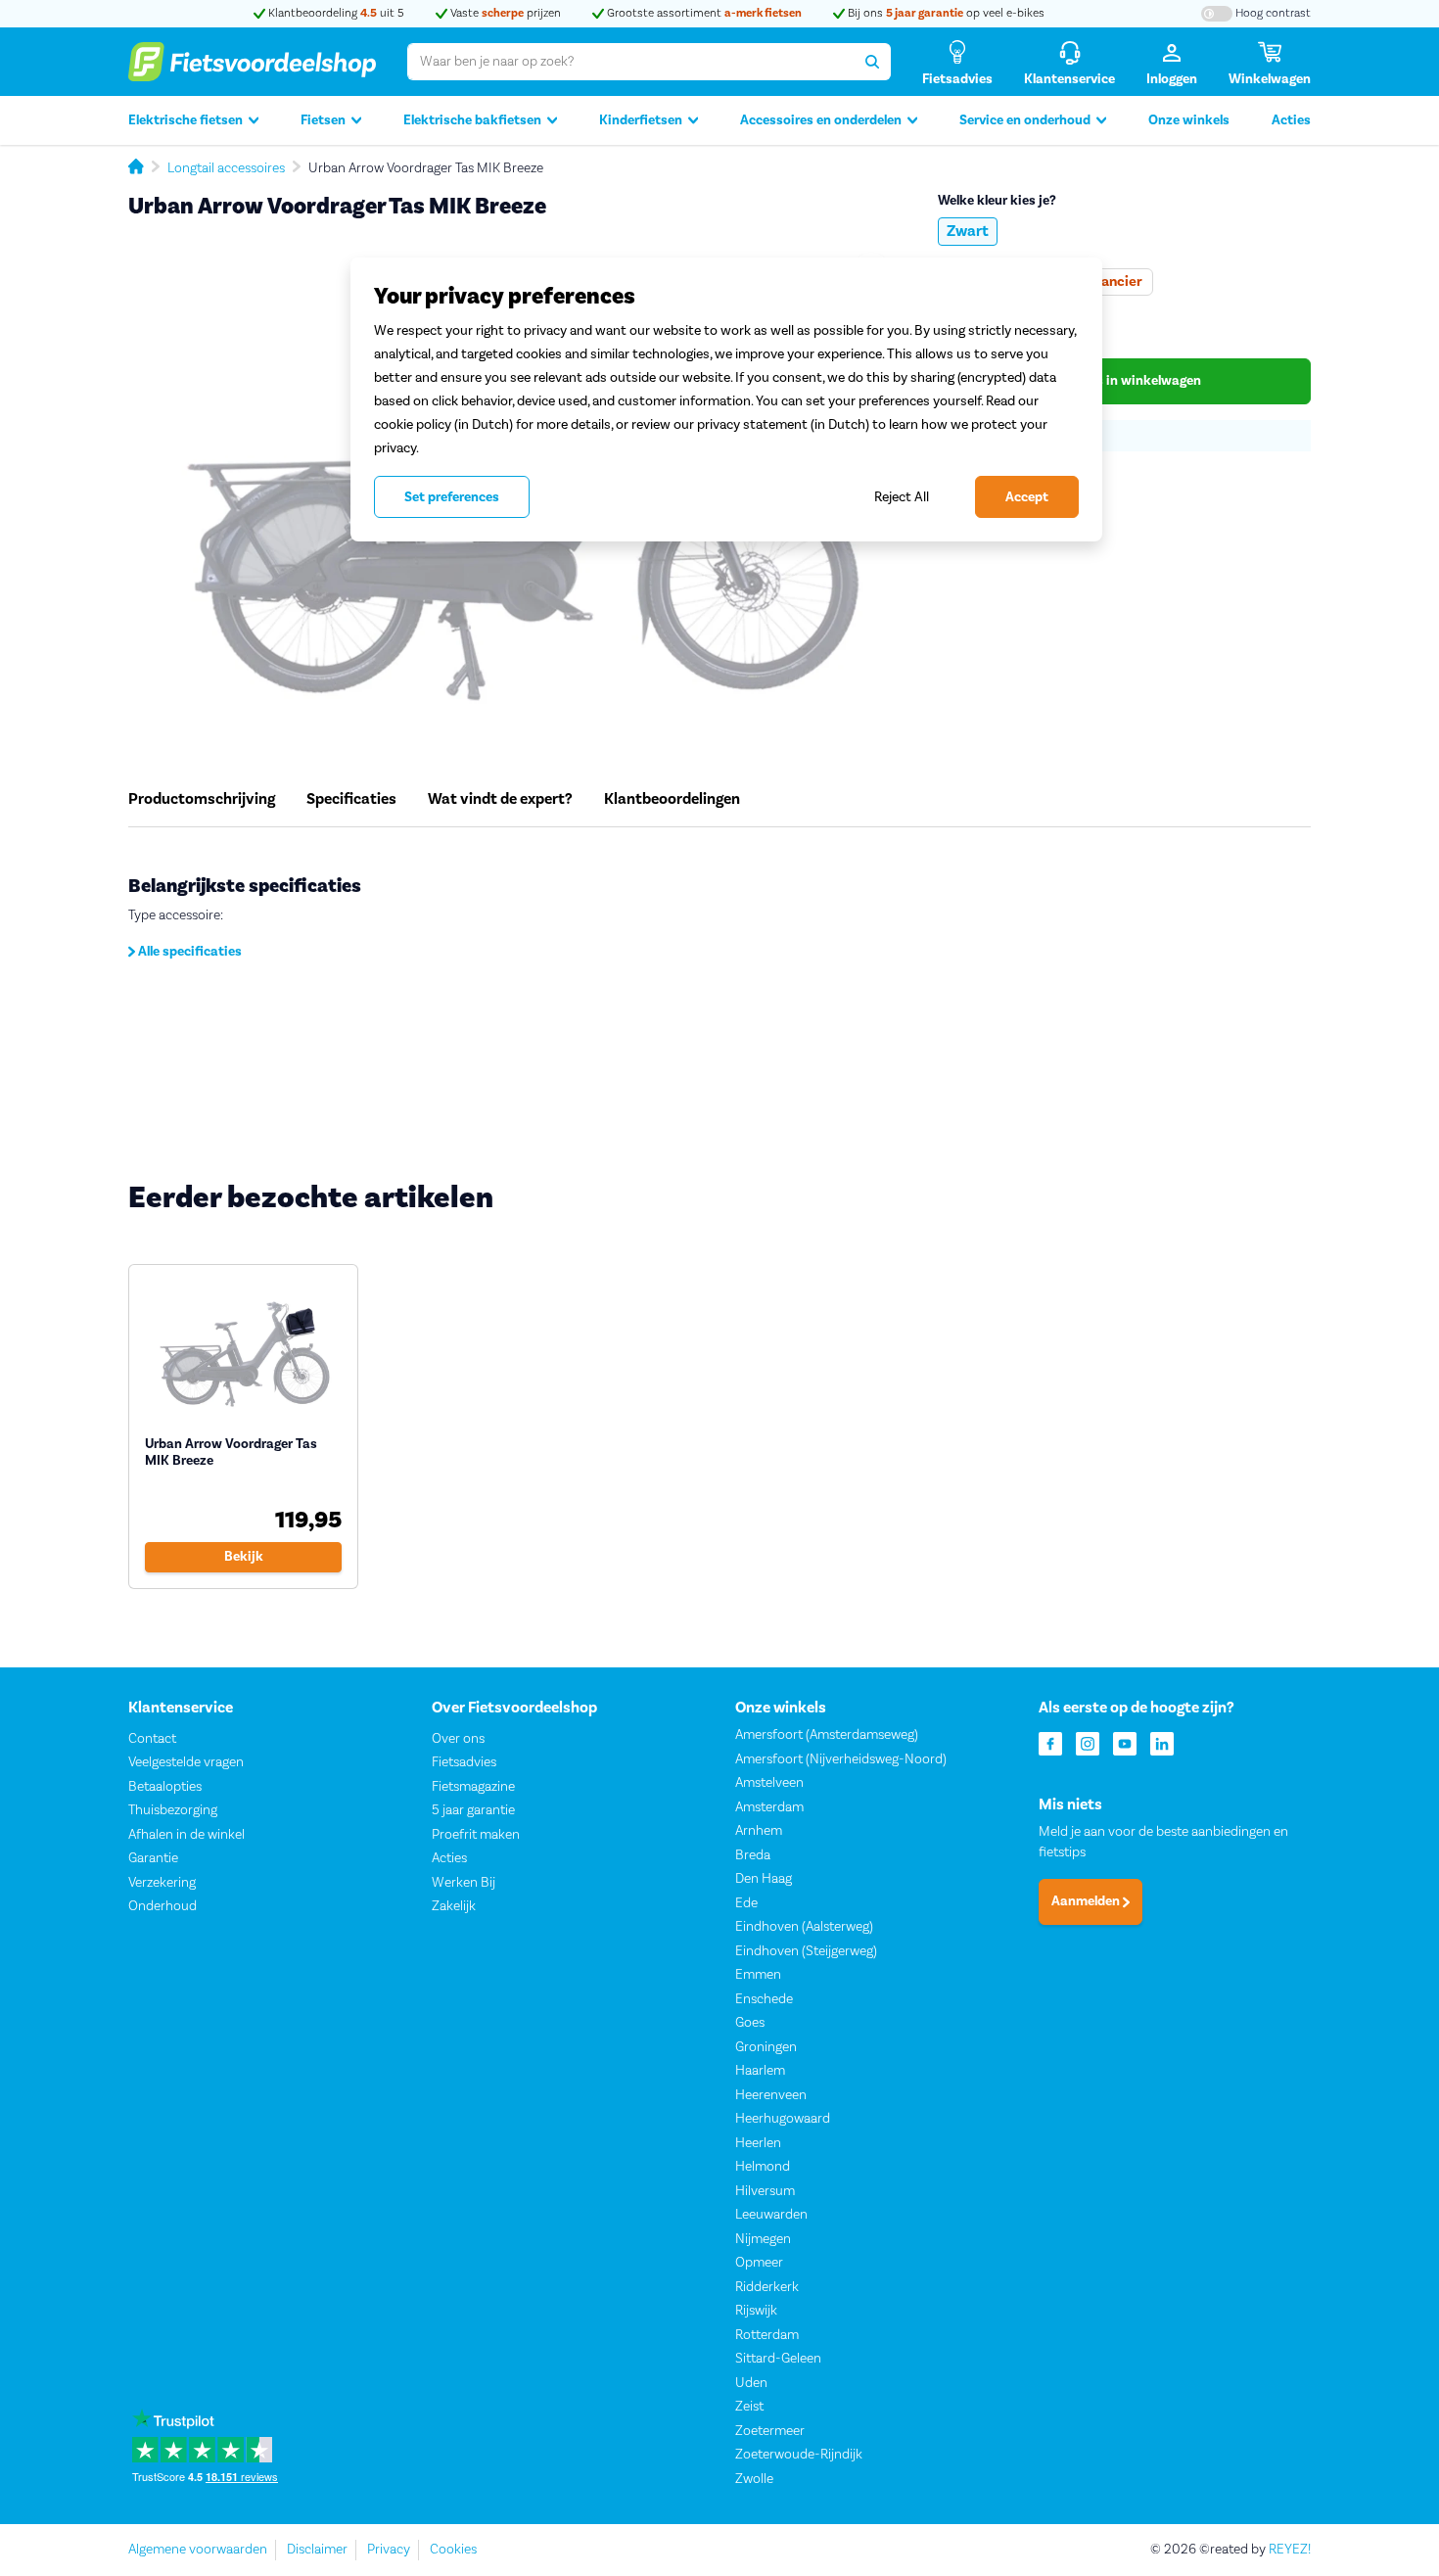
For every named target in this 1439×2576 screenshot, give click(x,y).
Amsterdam (769, 1807)
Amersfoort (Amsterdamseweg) (827, 1735)
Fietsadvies (464, 1762)
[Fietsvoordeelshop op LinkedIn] (1162, 1742)
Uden (751, 2383)
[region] (726, 399)
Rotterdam (767, 2335)
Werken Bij (464, 1883)
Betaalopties (165, 1787)
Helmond (763, 2167)
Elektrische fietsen (186, 120)
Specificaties (351, 799)
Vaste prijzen (504, 13)
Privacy (389, 2550)
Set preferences (452, 497)
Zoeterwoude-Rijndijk (799, 2455)
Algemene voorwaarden (198, 2550)
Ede (746, 1903)
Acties (1291, 120)
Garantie (153, 1858)
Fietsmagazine (473, 1787)
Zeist (749, 2407)
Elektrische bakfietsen (472, 120)
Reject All (902, 497)
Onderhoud (162, 1906)
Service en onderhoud (1025, 120)
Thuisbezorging (173, 1810)
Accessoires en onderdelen (821, 120)
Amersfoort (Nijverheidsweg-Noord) (841, 1759)
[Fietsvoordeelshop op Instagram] (1088, 1742)
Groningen (766, 2047)
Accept (1027, 497)
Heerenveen (771, 2095)
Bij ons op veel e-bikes (945, 13)
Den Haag (764, 1879)
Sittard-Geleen (778, 2359)
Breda (753, 1855)
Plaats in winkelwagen (1131, 381)
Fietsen (323, 120)
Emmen (758, 1975)
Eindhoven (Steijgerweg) (806, 1951)
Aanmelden (1087, 1902)
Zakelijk (454, 1906)
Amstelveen (769, 1783)
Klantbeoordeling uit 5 (335, 13)
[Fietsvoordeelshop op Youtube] (1125, 1742)
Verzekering (162, 1883)
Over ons (458, 1739)
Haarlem (760, 2071)
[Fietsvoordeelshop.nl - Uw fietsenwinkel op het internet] (252, 62)
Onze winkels (1189, 120)
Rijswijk (756, 2311)
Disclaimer (317, 2550)
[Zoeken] (872, 62)
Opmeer (759, 2263)
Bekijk (244, 1557)
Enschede (764, 1999)
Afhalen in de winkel (186, 1835)
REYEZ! (1290, 2550)
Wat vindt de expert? (500, 799)
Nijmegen (763, 2239)
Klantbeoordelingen (672, 799)
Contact (152, 1739)
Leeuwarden (771, 2215)
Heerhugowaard (783, 2119)
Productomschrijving (202, 799)
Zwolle (754, 2479)
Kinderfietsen (641, 120)
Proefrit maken (476, 1835)
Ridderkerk (767, 2287)
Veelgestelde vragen (186, 1762)
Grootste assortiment (703, 13)
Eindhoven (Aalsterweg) (804, 1927)
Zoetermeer (770, 2431)
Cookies (453, 2550)
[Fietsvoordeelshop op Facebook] (1050, 1742)
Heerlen (758, 2143)
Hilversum (765, 2191)
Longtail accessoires (226, 168)
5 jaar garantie (473, 1810)
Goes (750, 2023)
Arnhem (759, 1831)
